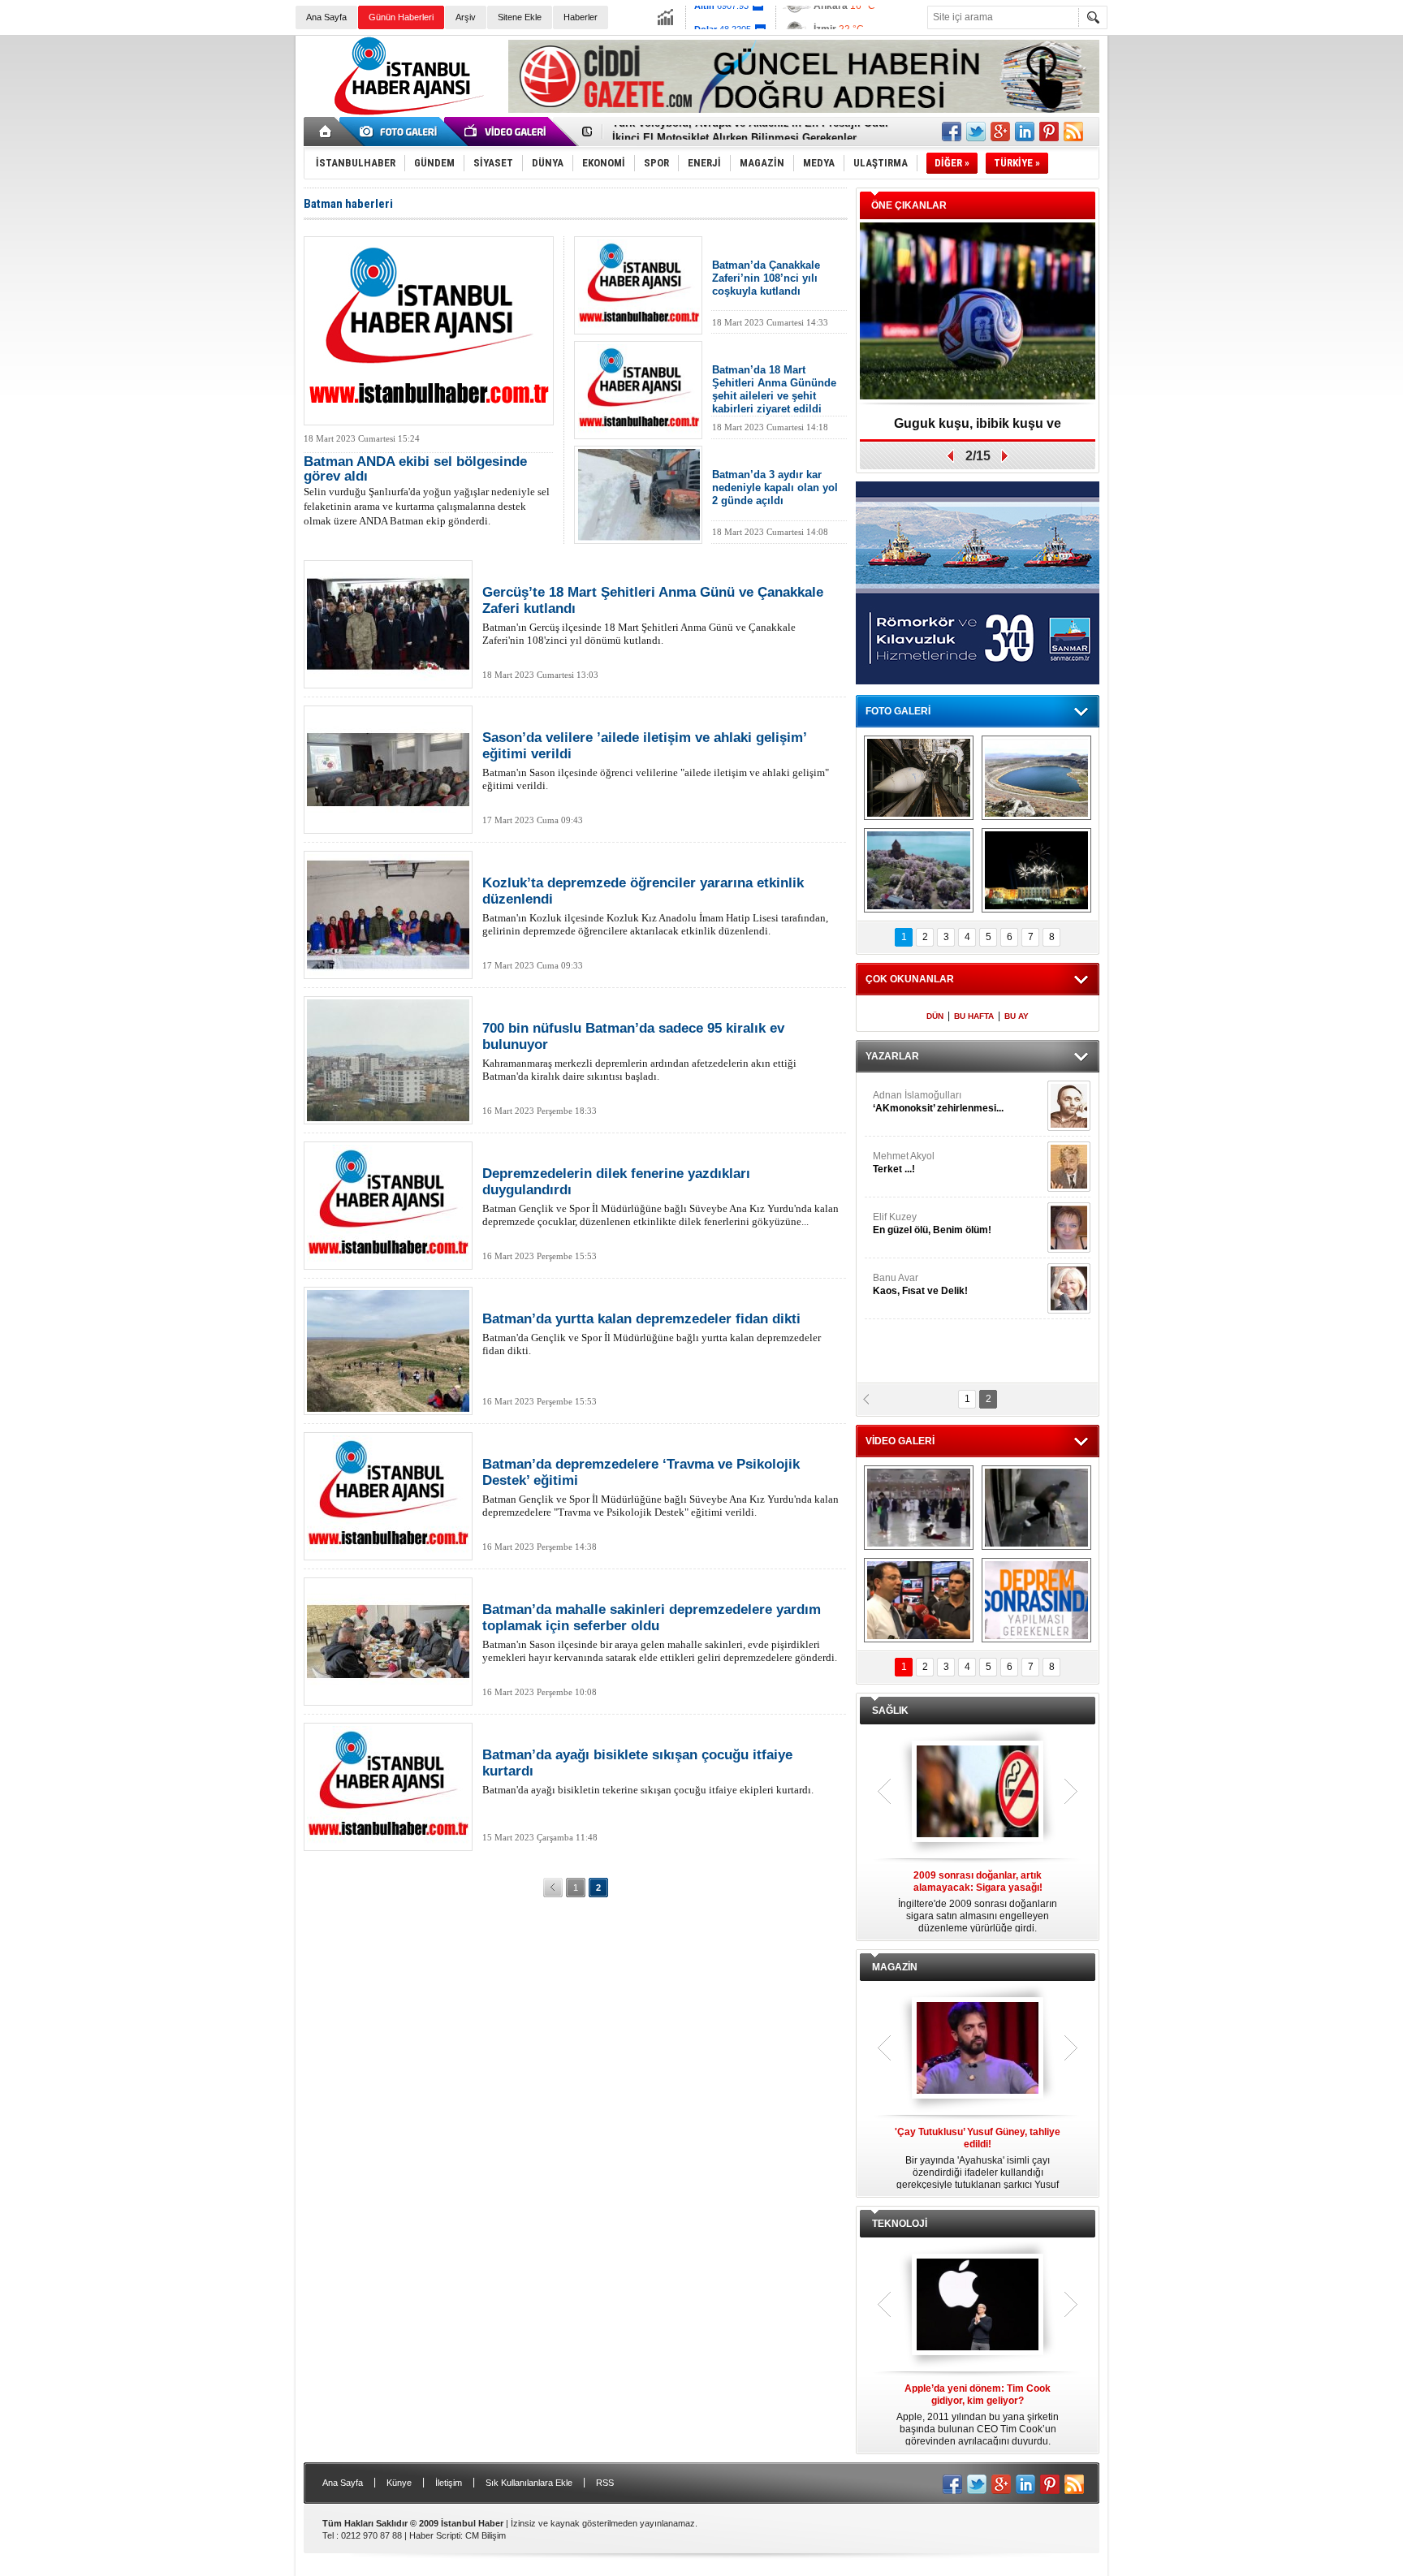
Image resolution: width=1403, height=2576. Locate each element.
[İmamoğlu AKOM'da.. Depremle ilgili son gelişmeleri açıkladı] (919, 1600)
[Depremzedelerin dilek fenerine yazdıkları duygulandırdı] (388, 1206)
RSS (605, 2483)
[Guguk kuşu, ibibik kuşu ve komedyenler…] (978, 312)
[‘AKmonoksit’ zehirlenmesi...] (1069, 1106)
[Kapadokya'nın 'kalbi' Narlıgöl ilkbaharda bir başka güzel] (1036, 778)
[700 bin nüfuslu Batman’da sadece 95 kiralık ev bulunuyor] (388, 1060)
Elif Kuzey (932, 1223)
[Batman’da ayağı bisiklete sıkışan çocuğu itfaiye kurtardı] (388, 1787)
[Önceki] (553, 1888)
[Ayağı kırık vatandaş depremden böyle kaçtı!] (1036, 1508)
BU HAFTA (974, 1016)
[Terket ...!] (1069, 1167)
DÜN (935, 1016)
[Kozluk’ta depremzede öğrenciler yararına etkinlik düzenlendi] (388, 915)
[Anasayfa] (326, 132)
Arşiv (466, 17)
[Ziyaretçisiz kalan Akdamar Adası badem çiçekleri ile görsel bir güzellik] (919, 870)
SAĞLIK (890, 1711)
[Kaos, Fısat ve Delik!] (1069, 1288)
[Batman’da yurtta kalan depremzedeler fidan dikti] (388, 1351)
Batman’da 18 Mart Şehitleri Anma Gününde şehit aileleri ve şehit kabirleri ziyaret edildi (774, 389)
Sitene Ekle (520, 17)
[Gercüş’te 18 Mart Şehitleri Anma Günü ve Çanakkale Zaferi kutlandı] (388, 624)
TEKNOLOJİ (900, 2224)
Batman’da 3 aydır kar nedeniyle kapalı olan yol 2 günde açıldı (775, 488)
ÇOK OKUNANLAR (910, 979)
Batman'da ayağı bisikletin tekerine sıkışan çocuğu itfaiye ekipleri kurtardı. (648, 1771)
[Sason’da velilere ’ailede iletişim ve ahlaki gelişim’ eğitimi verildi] (388, 770)
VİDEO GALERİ (900, 1441)
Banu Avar (920, 1284)
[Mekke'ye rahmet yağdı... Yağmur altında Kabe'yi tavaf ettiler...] (919, 1508)
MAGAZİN (895, 1967)
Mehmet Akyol (904, 1163)
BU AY (1017, 1016)
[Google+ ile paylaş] (1000, 132)
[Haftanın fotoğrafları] (1036, 870)
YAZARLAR (892, 1056)
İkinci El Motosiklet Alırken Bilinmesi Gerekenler (734, 132)
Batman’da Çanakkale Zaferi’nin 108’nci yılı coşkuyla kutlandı (766, 278)
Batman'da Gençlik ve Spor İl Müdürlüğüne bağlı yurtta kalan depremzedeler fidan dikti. (652, 1334)
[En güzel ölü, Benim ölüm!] (1069, 1228)
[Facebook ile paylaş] (952, 132)
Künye (399, 2483)
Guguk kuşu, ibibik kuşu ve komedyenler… (978, 429)
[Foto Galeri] (401, 132)
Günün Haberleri (401, 17)
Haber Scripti (435, 2535)
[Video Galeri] (507, 132)
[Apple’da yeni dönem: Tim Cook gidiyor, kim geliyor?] (978, 2306)
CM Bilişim (486, 2535)
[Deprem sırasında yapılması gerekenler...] (1036, 1600)
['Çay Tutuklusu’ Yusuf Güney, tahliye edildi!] (978, 2049)
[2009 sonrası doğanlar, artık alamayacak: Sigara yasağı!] (978, 1793)
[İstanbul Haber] (405, 114)
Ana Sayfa (326, 17)
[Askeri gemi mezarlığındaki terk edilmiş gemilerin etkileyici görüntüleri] (919, 778)
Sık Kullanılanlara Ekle (529, 2483)
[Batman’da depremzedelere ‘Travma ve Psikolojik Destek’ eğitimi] (388, 1496)
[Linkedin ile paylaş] (1025, 132)
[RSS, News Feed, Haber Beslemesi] (1073, 132)
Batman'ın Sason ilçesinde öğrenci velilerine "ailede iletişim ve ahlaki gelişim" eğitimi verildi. (656, 761)
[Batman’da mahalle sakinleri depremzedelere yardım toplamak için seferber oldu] (388, 1642)
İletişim (449, 2483)
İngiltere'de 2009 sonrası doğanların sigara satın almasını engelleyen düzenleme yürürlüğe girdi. (978, 1902)
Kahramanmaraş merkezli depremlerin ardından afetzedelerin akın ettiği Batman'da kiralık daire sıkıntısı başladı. (639, 1051)
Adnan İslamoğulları (938, 1102)
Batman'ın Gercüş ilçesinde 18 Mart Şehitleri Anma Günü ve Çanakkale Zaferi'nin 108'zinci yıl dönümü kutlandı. (653, 615)
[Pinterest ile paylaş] (1049, 132)
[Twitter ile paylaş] (976, 132)
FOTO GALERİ (898, 711)
